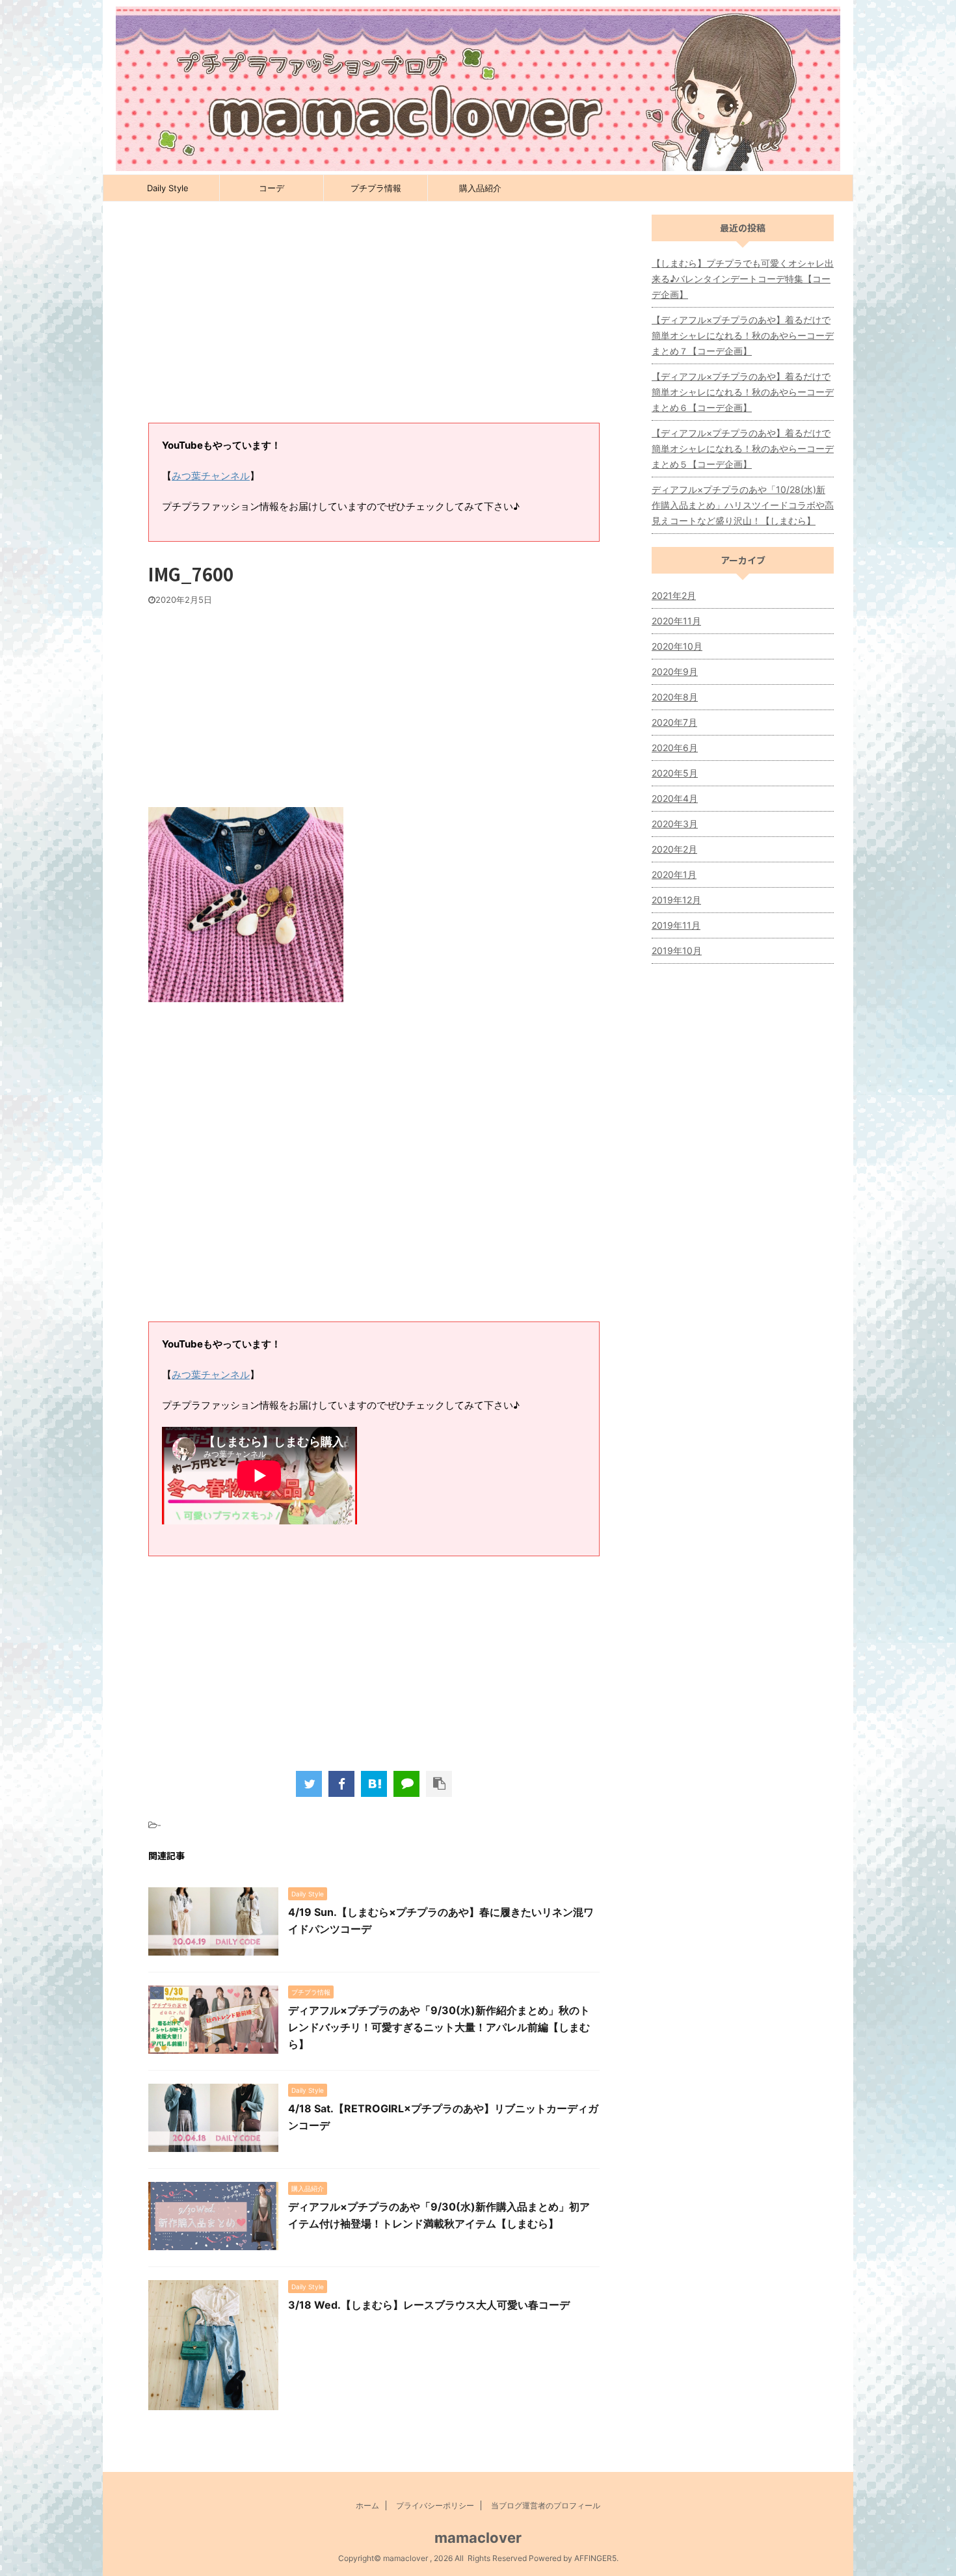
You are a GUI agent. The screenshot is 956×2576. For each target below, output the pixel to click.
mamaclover (478, 2538)
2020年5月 (675, 773)
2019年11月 (676, 925)
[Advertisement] (374, 319)
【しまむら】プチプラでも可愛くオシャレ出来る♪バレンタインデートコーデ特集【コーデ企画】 (743, 279)
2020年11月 (676, 621)
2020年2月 (674, 849)
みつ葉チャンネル (211, 476)
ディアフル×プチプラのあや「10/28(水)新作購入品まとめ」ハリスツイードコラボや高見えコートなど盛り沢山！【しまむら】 (743, 505)
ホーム (367, 2505)
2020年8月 (675, 697)
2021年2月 (674, 595)
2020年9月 (675, 671)
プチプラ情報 (376, 188)
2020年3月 (675, 824)
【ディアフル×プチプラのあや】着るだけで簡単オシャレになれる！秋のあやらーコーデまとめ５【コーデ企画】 (743, 448)
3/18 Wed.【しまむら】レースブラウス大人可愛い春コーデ (429, 2305)
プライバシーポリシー (435, 2505)
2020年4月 (675, 798)
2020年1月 (674, 874)
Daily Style (168, 188)
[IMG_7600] (374, 1784)
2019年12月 (676, 900)
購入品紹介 (480, 188)
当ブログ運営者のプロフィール (546, 2505)
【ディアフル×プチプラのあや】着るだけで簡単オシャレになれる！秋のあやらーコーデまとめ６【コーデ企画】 (743, 392)
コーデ (272, 188)
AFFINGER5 (595, 2558)
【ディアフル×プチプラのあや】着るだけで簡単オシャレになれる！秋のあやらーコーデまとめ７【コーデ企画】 (743, 335)
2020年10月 (677, 646)
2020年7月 (674, 722)
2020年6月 (675, 748)
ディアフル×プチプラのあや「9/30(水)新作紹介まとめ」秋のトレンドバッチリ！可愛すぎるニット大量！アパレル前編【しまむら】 (439, 2027)
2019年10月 (677, 950)
